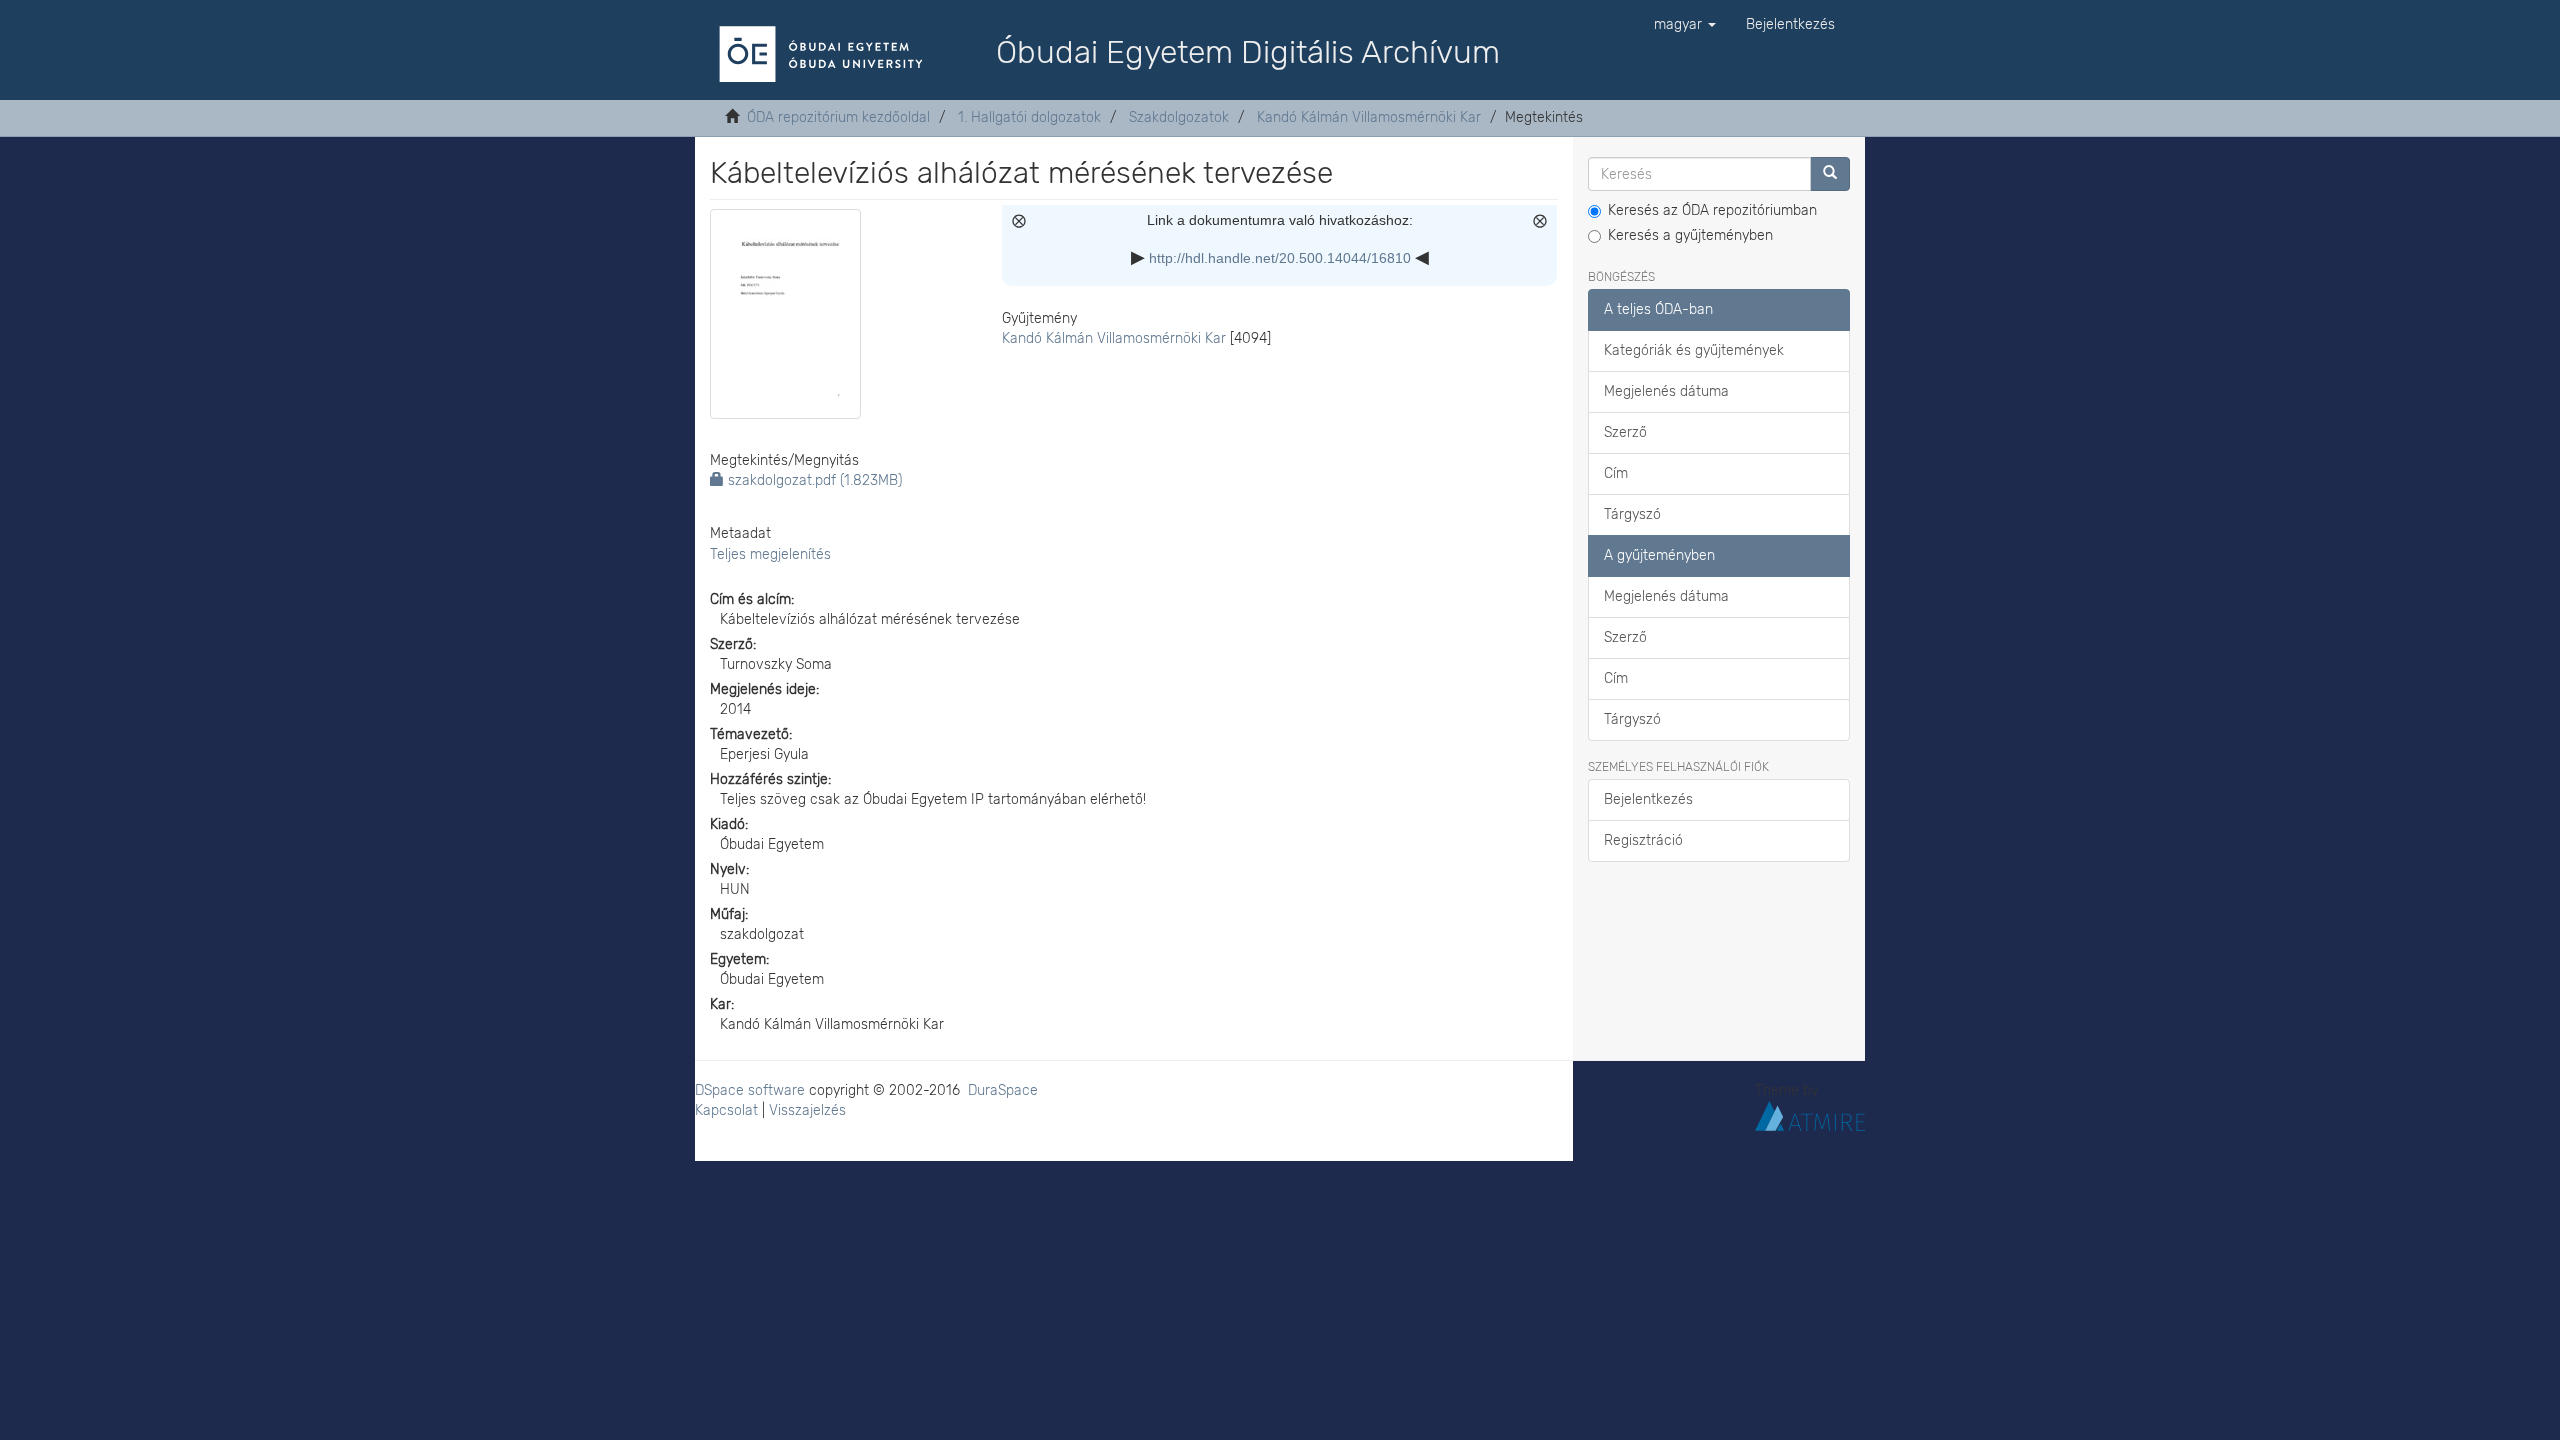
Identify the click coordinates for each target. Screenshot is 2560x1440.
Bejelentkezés (1648, 799)
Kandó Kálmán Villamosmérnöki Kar (1369, 117)
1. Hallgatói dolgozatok (1029, 117)
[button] (1685, 25)
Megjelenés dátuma (1666, 391)
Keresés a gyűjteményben (1690, 235)
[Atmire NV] (1810, 1114)
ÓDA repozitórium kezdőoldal (838, 117)
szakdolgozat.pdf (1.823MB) (813, 480)
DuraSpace (1003, 1090)
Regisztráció (1643, 840)
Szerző (1625, 432)
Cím (1616, 473)
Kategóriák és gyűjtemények (1694, 350)
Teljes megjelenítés (770, 554)
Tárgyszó (1632, 514)
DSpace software (750, 1090)
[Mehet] (1830, 174)
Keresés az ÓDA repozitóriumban (1712, 210)
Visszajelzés (807, 1110)
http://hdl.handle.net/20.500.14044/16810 (1280, 258)
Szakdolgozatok (1179, 117)
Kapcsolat (726, 1110)
